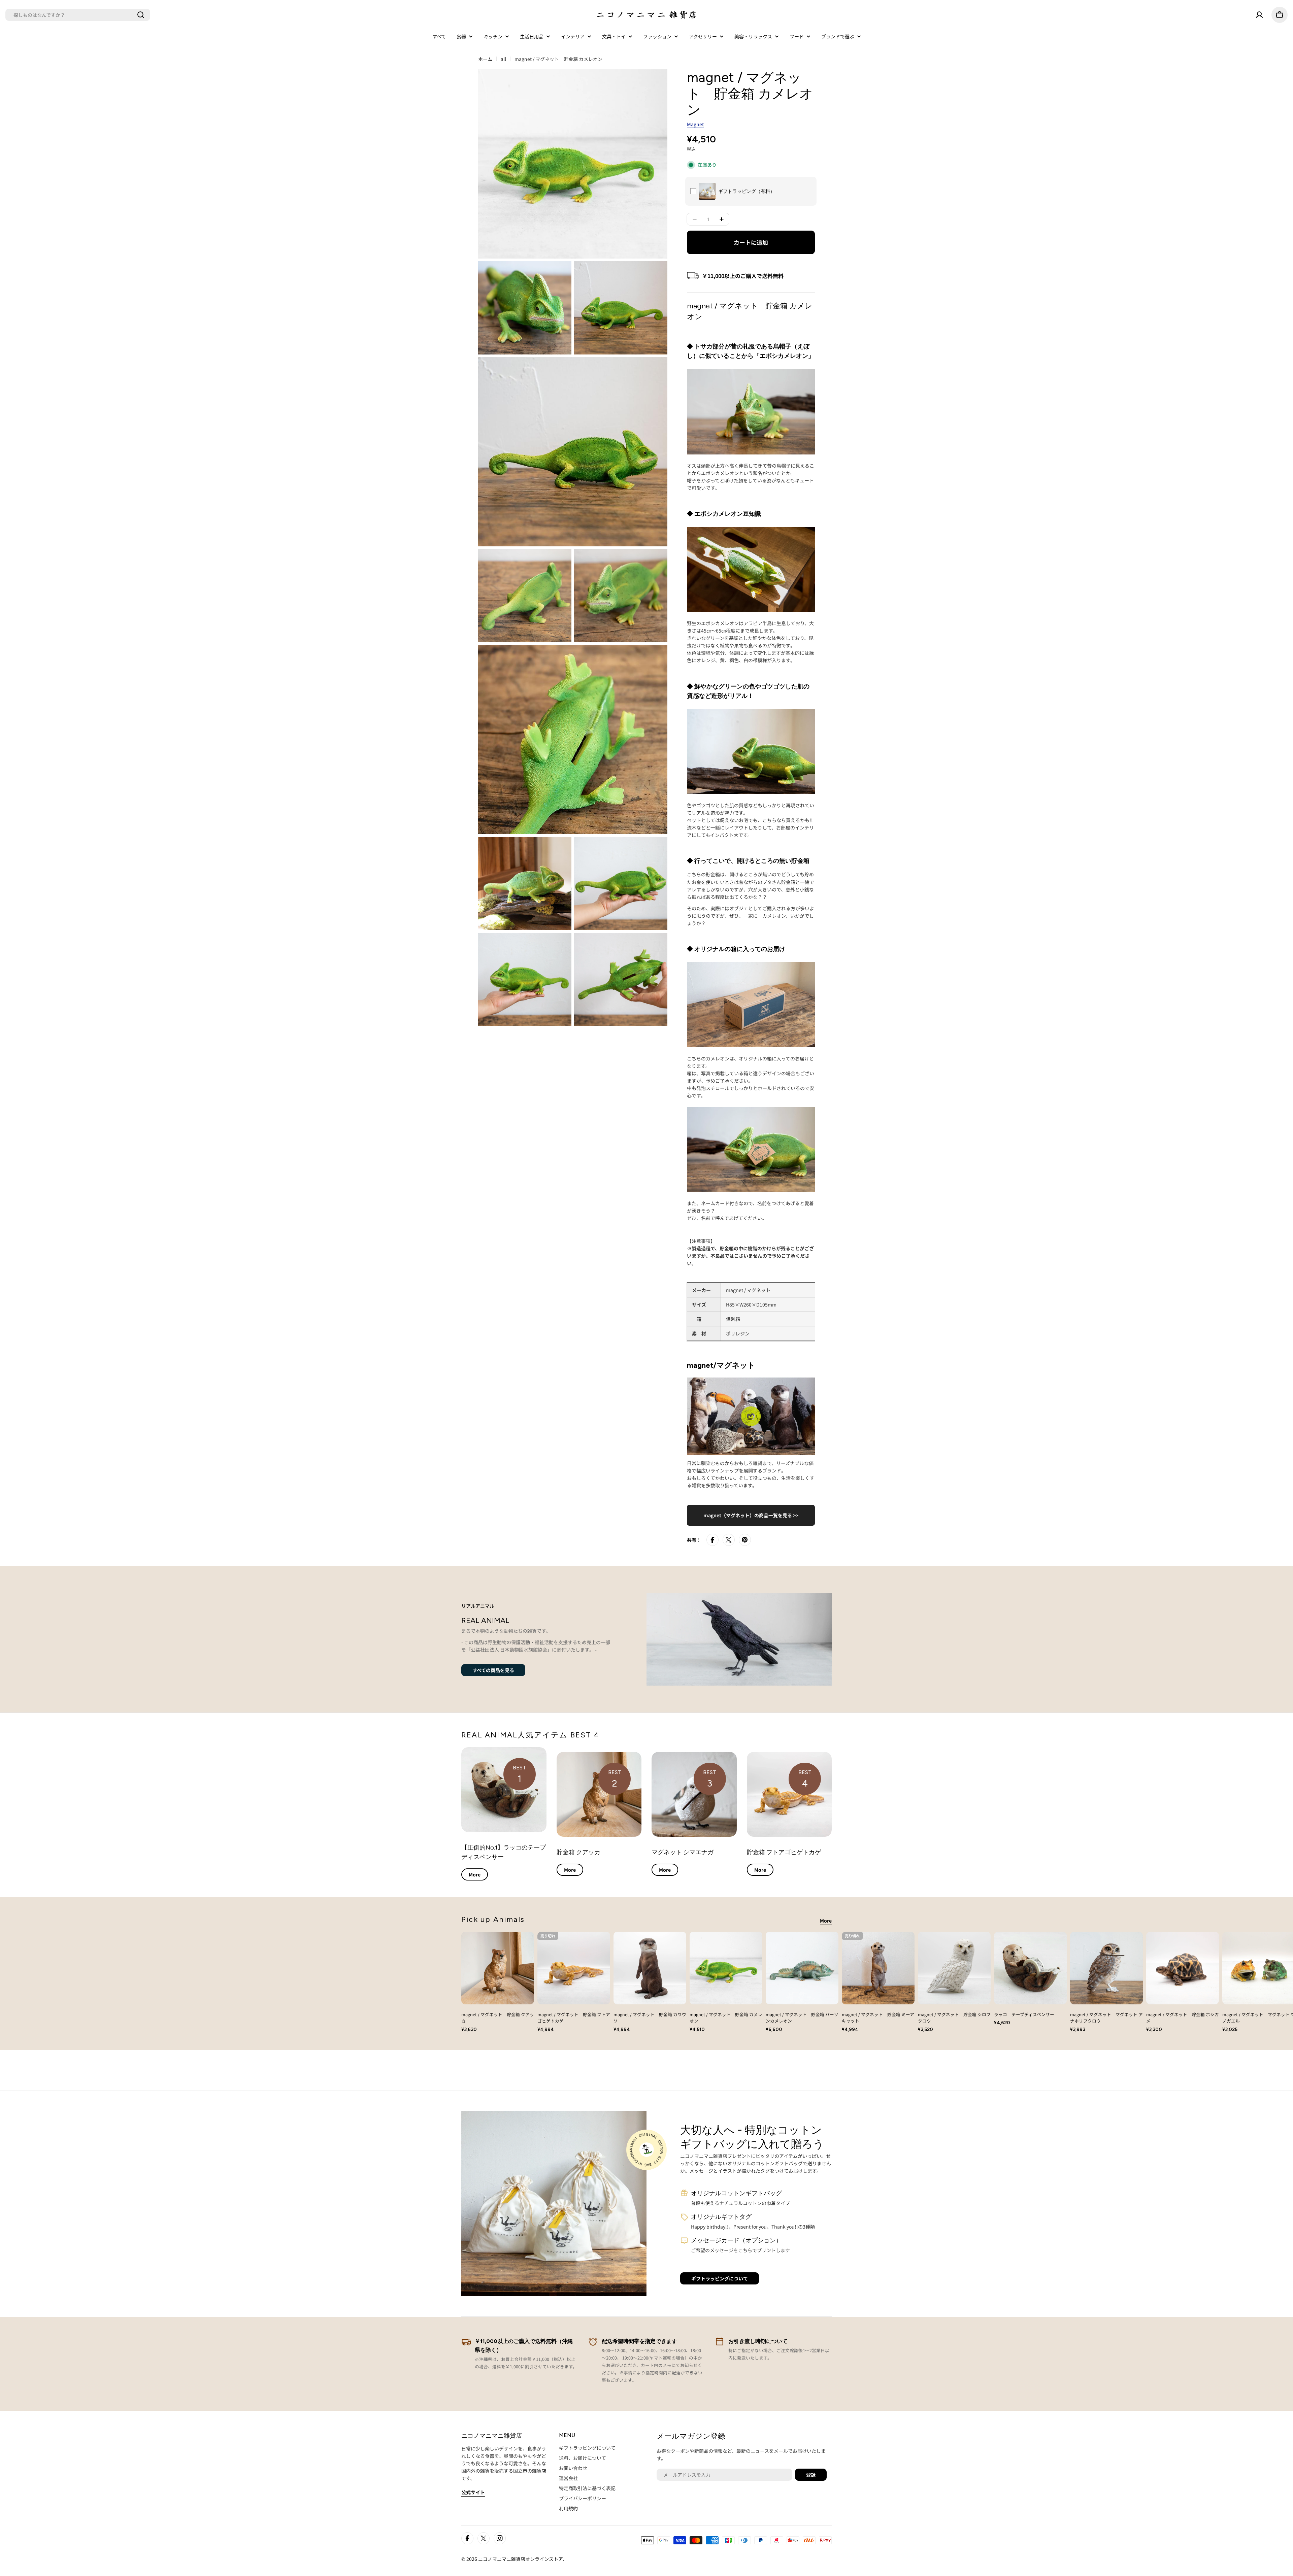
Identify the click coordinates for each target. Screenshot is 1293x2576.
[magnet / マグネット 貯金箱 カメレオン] (726, 1968)
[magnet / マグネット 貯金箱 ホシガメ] (1183, 1968)
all (503, 59)
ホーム (485, 59)
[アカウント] (1259, 15)
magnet (695, 124)
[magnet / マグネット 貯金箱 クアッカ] (498, 1968)
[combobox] (78, 15)
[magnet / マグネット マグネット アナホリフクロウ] (1106, 1968)
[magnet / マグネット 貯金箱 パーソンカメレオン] (802, 1968)
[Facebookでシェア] (712, 1540)
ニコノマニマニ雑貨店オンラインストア (521, 2559)
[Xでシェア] (729, 1540)
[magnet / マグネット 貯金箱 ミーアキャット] (878, 1968)
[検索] (141, 15)
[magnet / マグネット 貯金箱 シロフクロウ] (954, 1968)
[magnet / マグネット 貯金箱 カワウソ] (650, 1968)
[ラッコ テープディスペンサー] (1030, 1968)
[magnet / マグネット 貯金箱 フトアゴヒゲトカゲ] (574, 1968)
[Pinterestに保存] (745, 1540)
